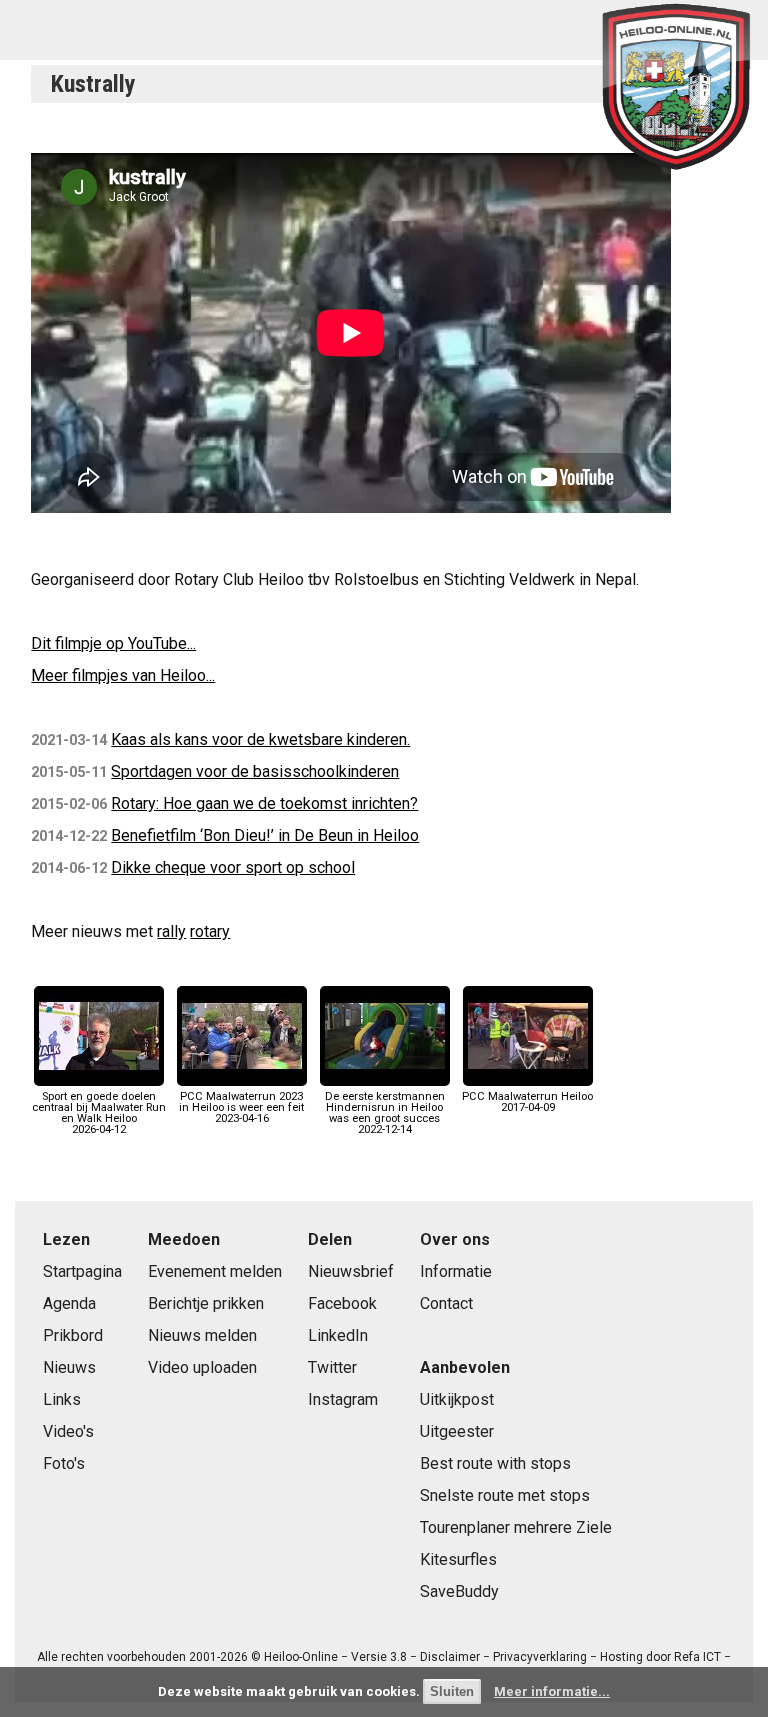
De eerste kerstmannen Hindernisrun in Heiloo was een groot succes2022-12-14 (385, 1113)
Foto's (64, 1463)
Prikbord (73, 1335)
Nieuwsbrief (351, 1271)
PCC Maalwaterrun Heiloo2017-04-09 (527, 1101)
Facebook (342, 1303)
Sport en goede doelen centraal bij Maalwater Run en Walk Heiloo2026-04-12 (99, 1113)
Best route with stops (495, 1463)
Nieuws (69, 1367)
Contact (446, 1303)
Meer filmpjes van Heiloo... (123, 675)
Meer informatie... (552, 1691)
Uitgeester (457, 1431)
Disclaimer (450, 1657)
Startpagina (82, 1271)
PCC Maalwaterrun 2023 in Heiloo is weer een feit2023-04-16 (241, 1107)
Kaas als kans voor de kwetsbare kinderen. (260, 739)
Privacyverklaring (540, 1657)
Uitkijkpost (457, 1399)
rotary (210, 931)
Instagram (343, 1399)
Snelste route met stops (505, 1495)
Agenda (69, 1303)
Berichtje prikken (206, 1303)
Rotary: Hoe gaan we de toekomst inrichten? (264, 803)
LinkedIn (338, 1335)
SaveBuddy (459, 1591)
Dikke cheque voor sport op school (233, 867)
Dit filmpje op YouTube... (113, 643)
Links (62, 1399)
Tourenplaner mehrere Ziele (516, 1527)
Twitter (332, 1367)
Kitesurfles (458, 1559)
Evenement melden (215, 1271)
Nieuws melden (202, 1335)
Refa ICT (697, 1657)
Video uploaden (202, 1367)
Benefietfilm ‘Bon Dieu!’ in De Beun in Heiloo (265, 835)
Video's (68, 1431)
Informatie (456, 1271)
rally (171, 931)
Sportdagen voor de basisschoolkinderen (255, 771)
